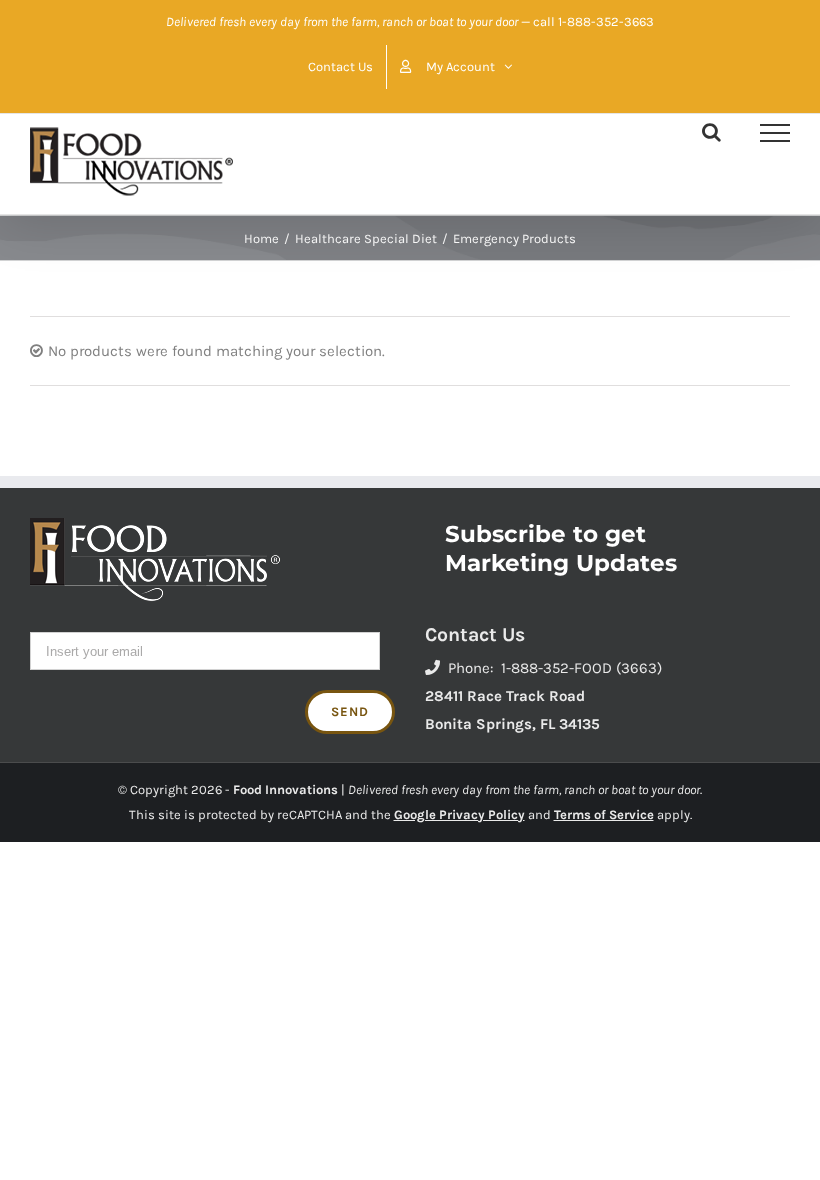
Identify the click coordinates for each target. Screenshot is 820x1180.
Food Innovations (285, 789)
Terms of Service (604, 814)
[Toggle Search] (711, 132)
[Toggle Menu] (775, 133)
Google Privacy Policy (459, 814)
